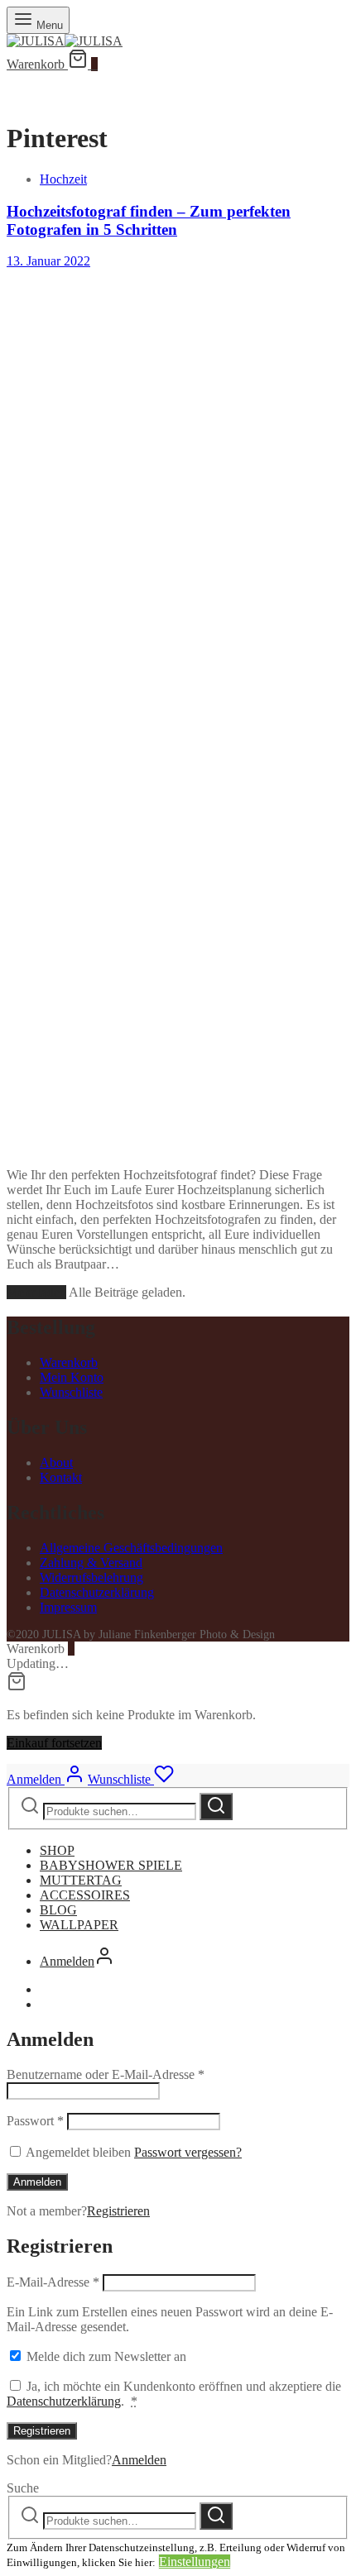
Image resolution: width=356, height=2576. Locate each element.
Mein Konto (72, 1377)
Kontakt (61, 1477)
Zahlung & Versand (91, 1563)
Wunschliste (71, 1392)
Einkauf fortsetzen (54, 1743)
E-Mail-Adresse (53, 2282)
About (56, 1462)
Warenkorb (69, 1362)
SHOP (57, 1850)
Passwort (35, 2121)
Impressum (68, 1607)
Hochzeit (63, 179)
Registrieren (118, 2211)
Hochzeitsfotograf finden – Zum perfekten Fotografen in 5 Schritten (149, 220)
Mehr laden (36, 1292)
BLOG (58, 1910)
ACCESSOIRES (85, 1895)
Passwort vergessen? (188, 2152)
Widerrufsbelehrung (91, 1577)
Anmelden (37, 2182)
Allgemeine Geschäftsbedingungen (131, 1548)
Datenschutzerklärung (97, 1592)
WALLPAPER (79, 1925)
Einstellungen (195, 2562)
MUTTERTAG (81, 1880)
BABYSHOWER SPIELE (111, 1865)
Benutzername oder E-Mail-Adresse (106, 2074)
